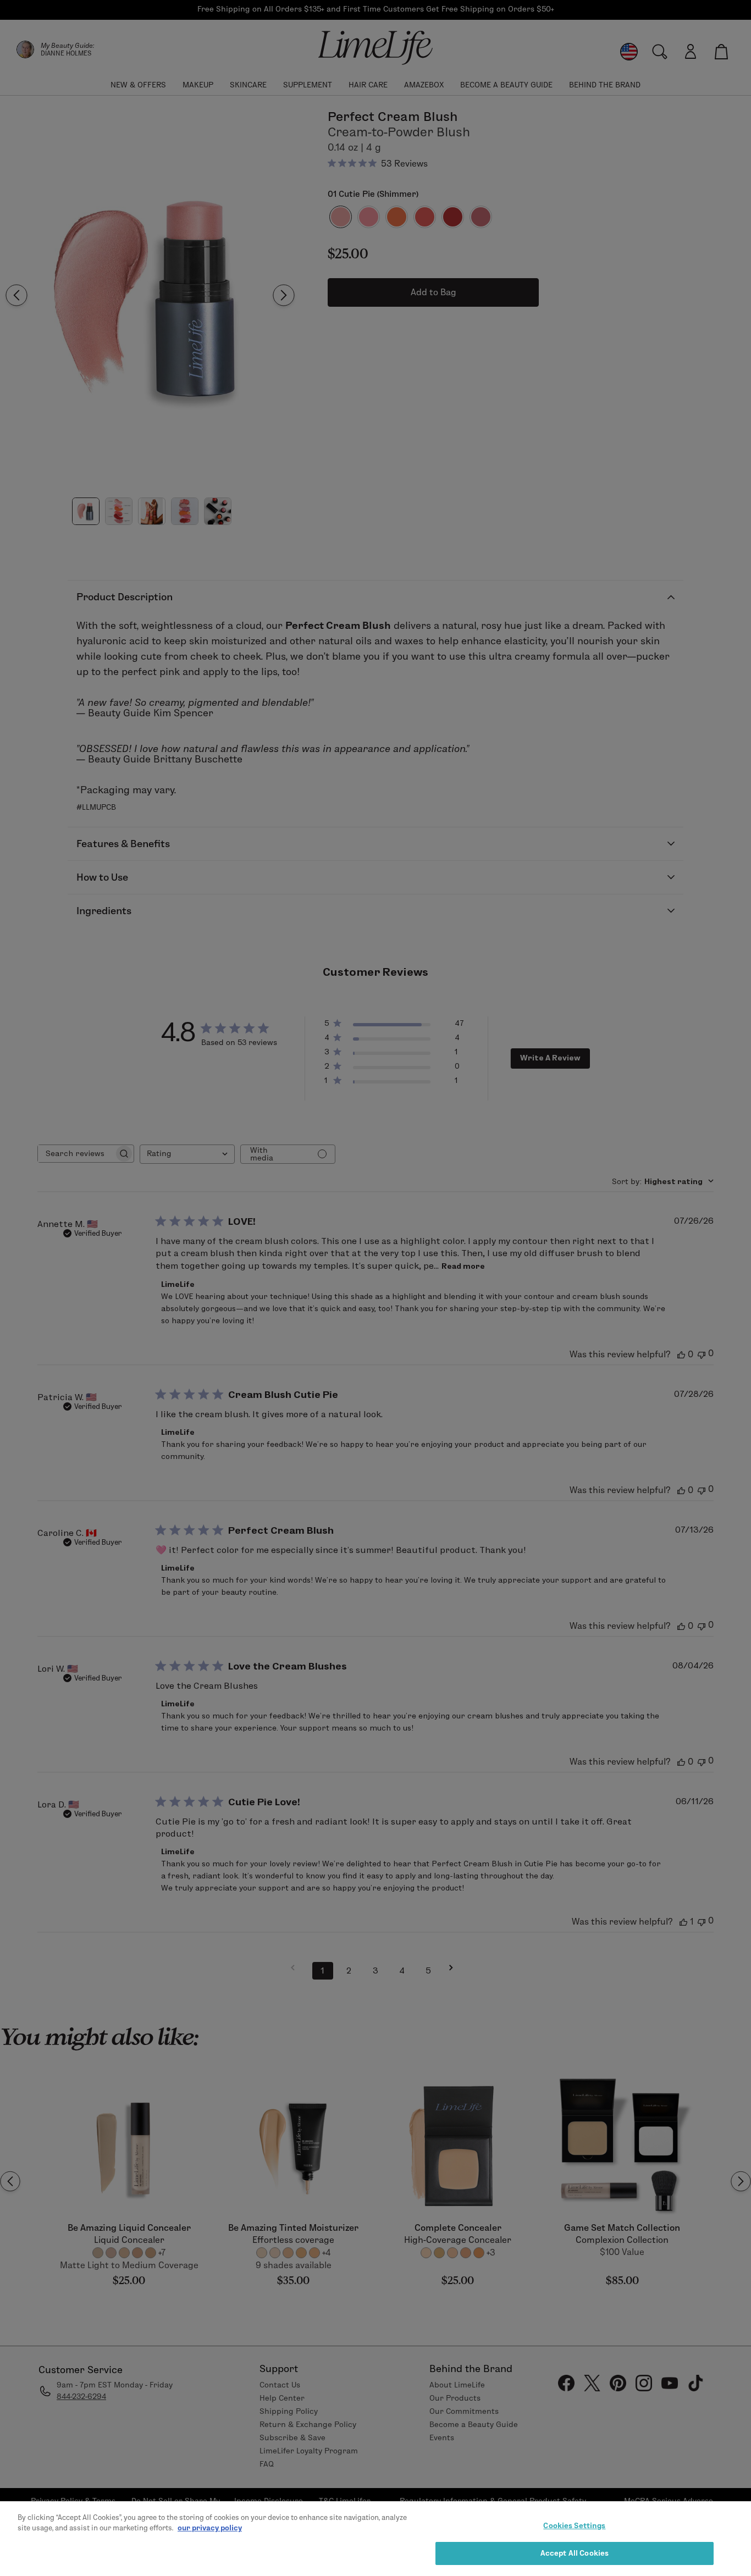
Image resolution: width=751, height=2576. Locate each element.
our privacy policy (210, 2528)
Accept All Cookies (575, 2553)
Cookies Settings (574, 2525)
